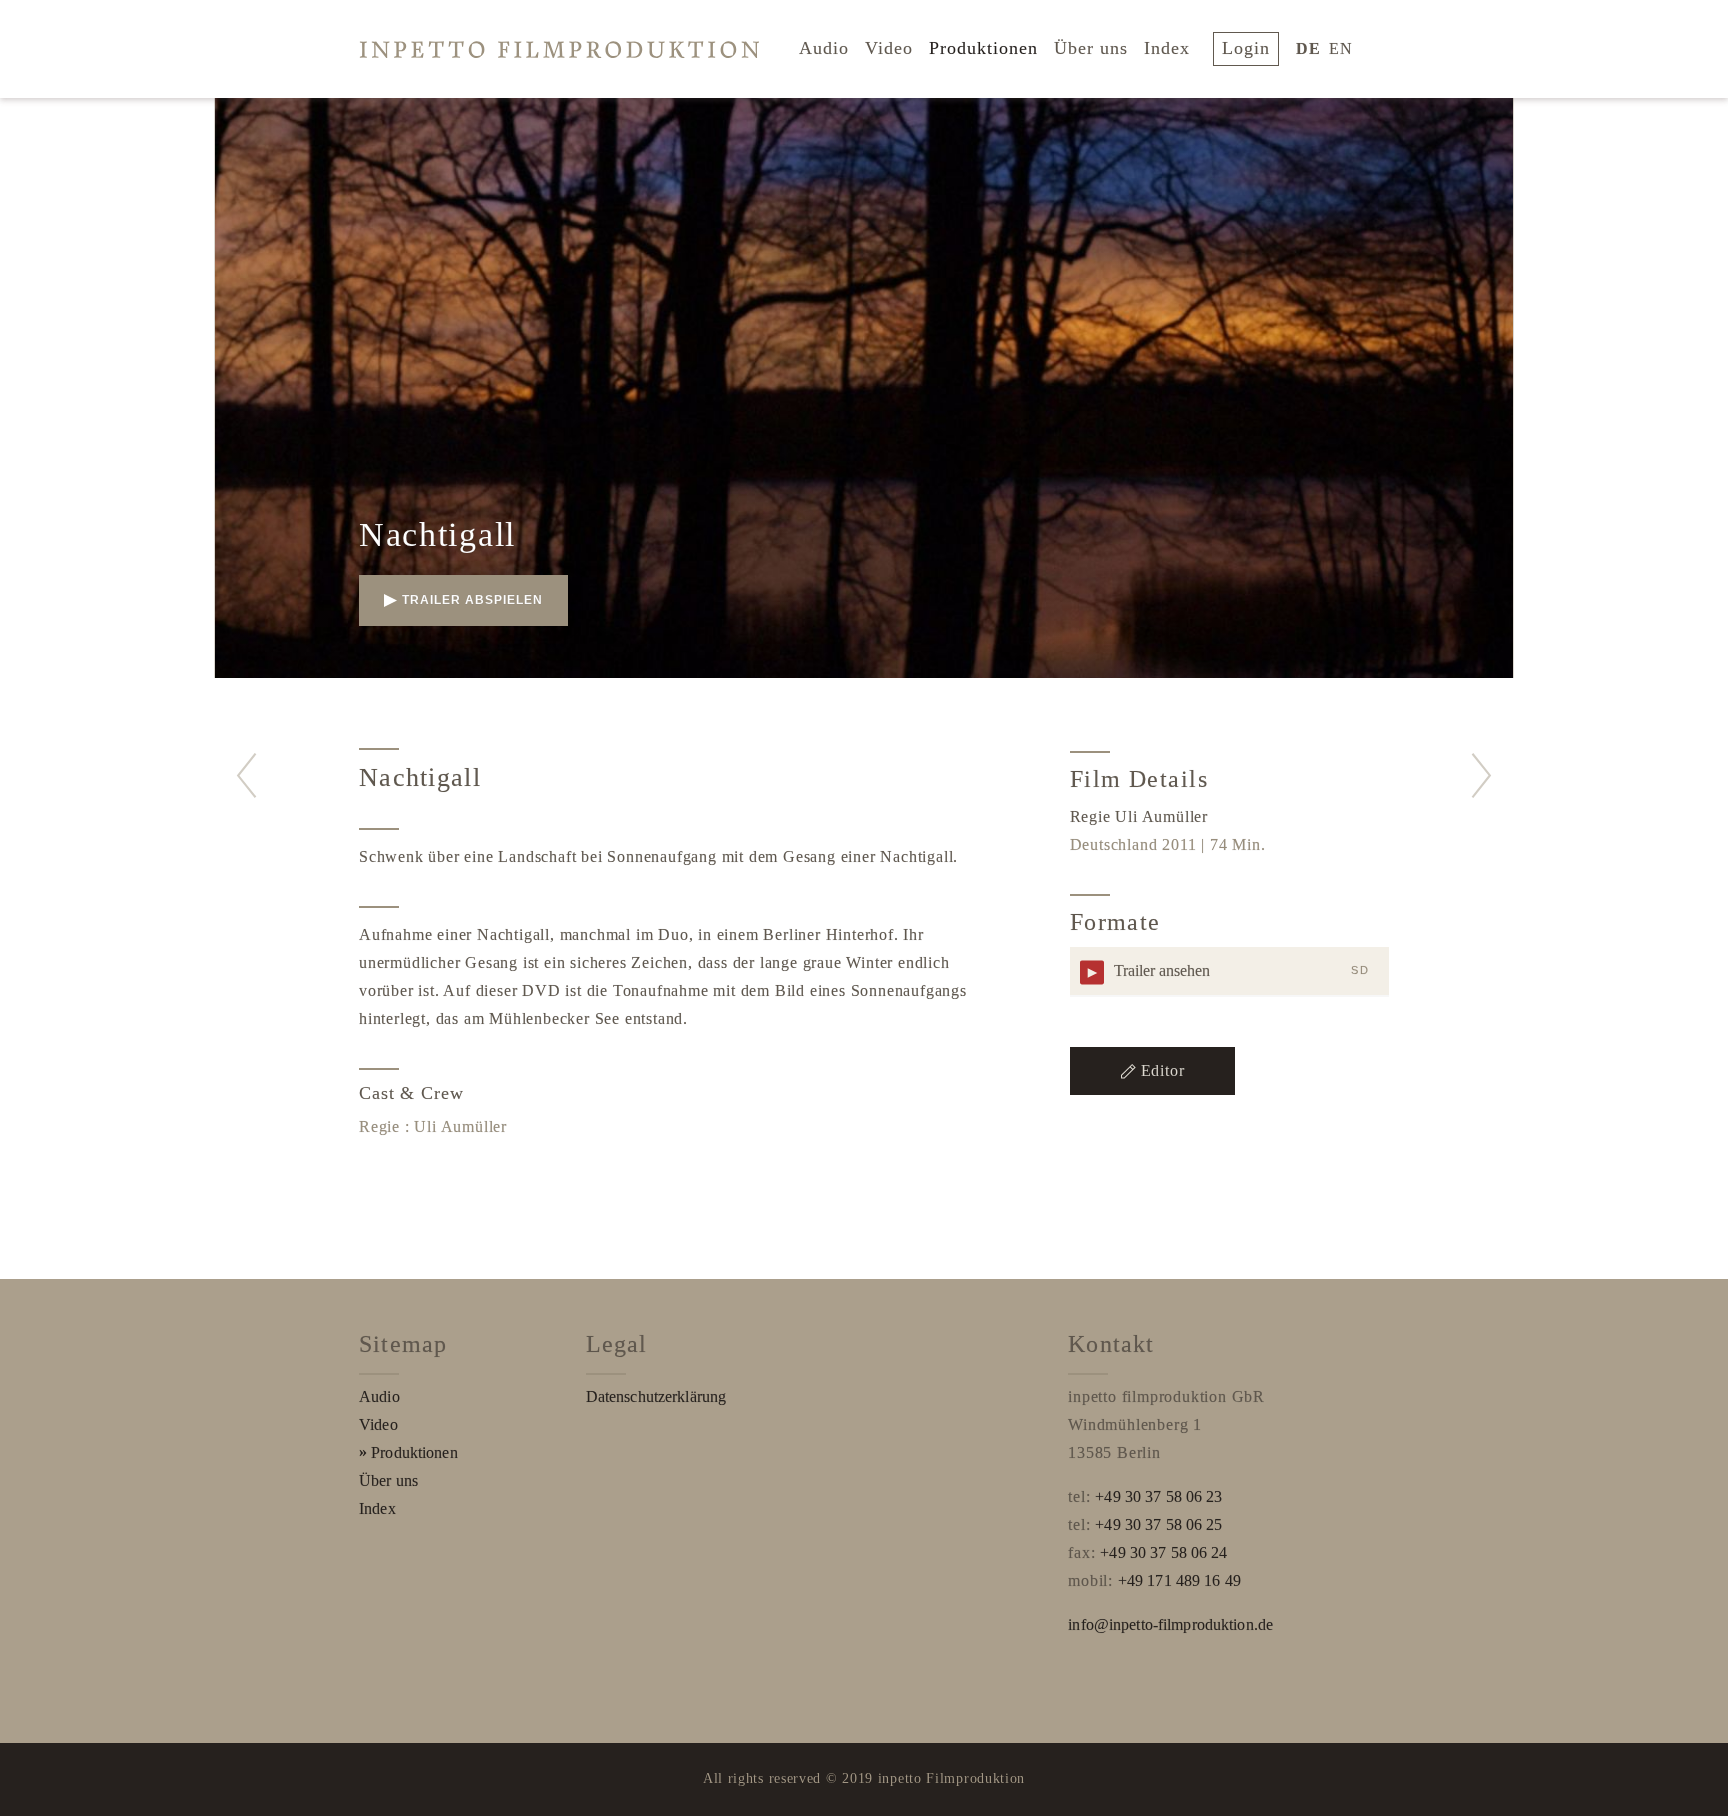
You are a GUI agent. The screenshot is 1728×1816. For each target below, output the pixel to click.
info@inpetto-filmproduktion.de (1170, 1624)
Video (889, 48)
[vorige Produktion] (246, 775)
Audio (824, 48)
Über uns (1091, 48)
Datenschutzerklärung (656, 1396)
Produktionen (983, 48)
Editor (1163, 1070)
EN (1341, 48)
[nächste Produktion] (1481, 775)
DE (1308, 48)
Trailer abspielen (472, 600)
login (1246, 48)
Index (1167, 48)
